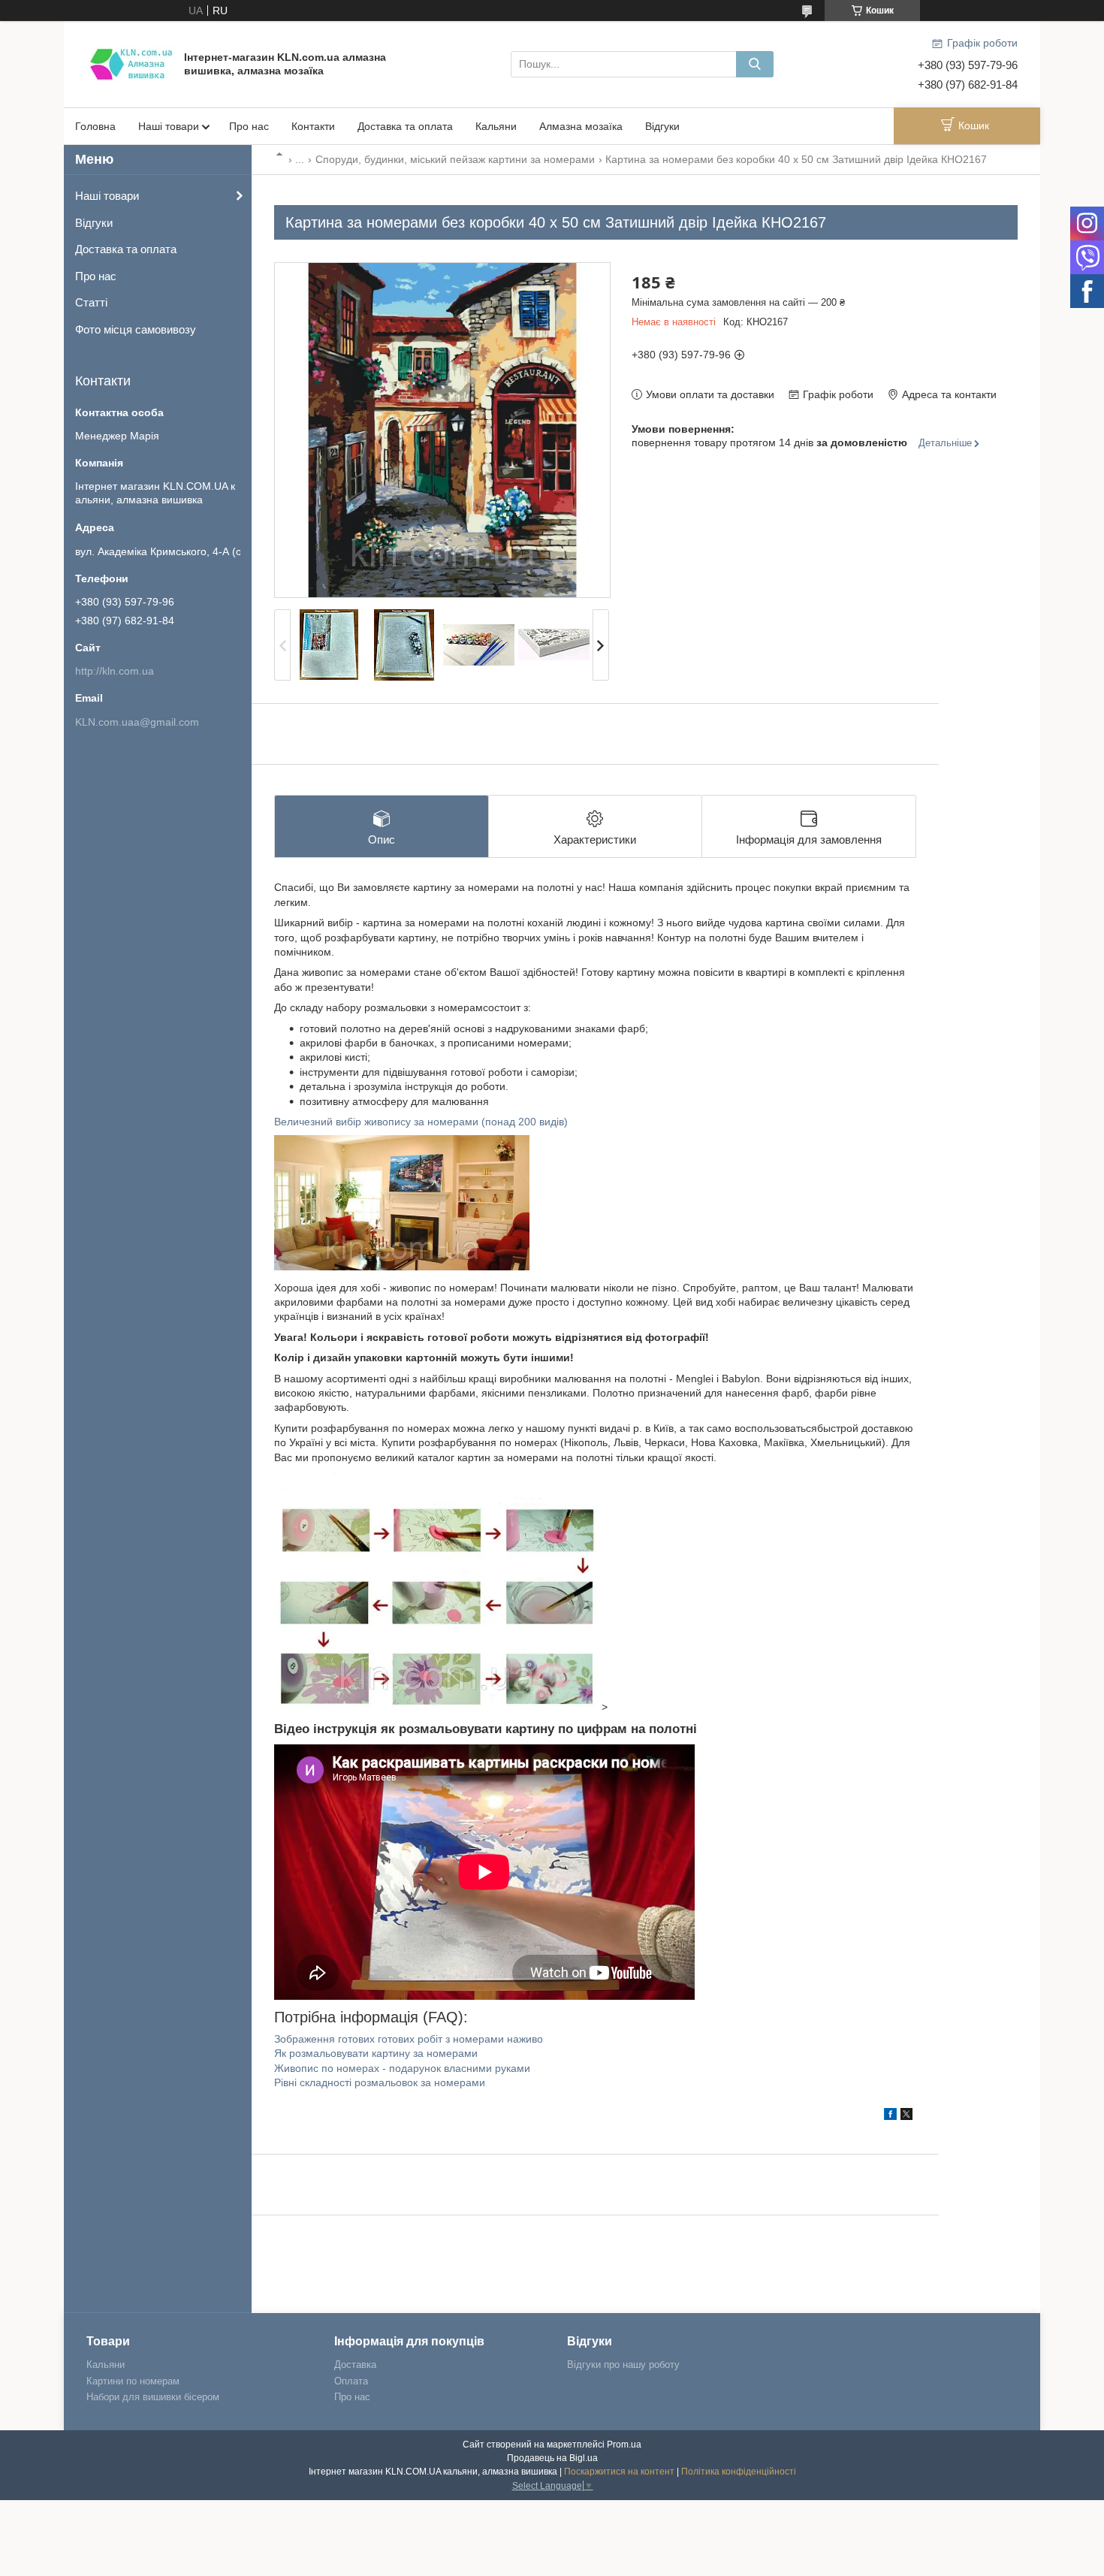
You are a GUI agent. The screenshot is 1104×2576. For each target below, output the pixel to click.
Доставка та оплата (405, 126)
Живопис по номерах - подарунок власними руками (402, 2068)
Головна (95, 126)
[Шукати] (755, 64)
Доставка (355, 2365)
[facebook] (890, 2116)
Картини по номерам (133, 2381)
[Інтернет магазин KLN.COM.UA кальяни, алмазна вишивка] (131, 63)
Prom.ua (624, 2445)
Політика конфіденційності (739, 2472)
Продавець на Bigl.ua (552, 2458)
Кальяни (496, 126)
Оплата (351, 2381)
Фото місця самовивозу (136, 329)
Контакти (313, 126)
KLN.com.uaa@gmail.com (137, 722)
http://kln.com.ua (115, 671)
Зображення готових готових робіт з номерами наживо (409, 2039)
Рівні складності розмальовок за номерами (380, 2082)
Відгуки (662, 126)
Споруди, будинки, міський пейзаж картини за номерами (455, 159)
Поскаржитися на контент (619, 2472)
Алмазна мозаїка (581, 126)
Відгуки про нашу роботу (623, 2365)
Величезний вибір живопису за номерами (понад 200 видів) (421, 1122)
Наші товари (169, 126)
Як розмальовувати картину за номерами (376, 2053)
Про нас (249, 126)
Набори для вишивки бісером (153, 2397)
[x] (906, 2116)
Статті (91, 302)
